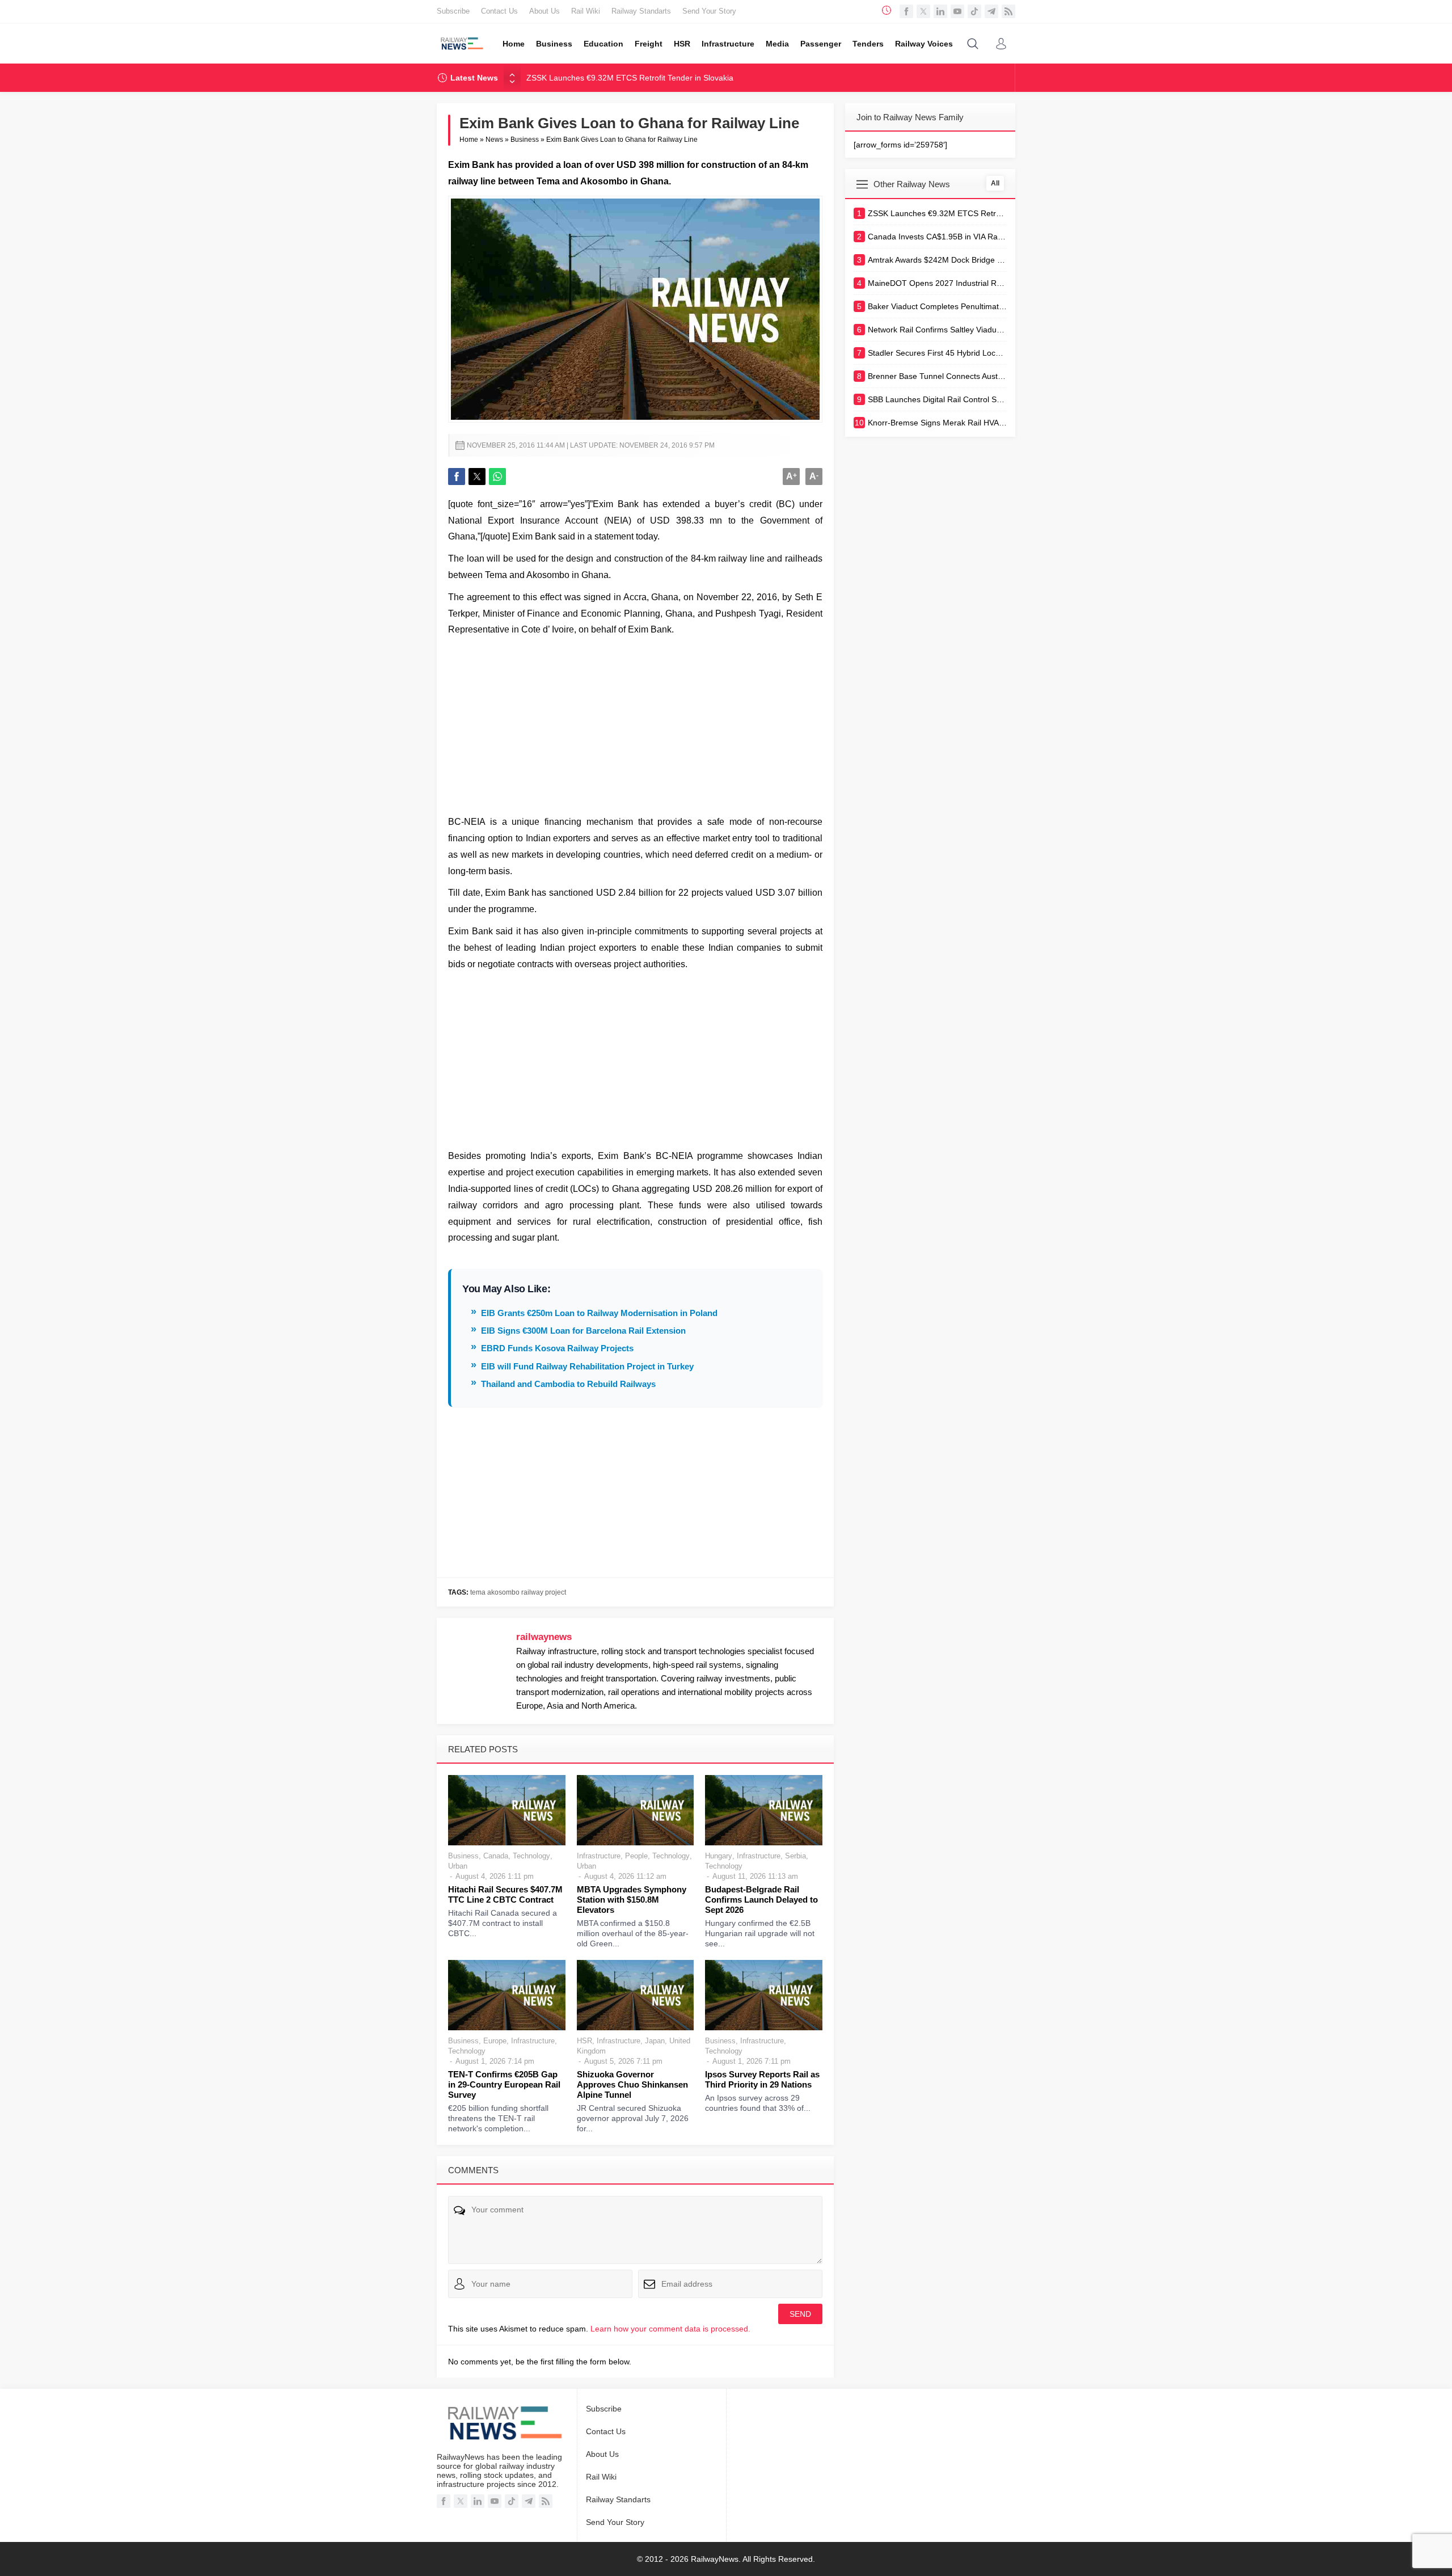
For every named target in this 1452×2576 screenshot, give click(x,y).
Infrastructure (599, 1856)
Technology (531, 1856)
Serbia (795, 1856)
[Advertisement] (635, 723)
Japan (655, 2041)
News (494, 140)
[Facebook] (906, 11)
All (995, 183)
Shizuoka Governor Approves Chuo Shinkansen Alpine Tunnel (632, 2084)
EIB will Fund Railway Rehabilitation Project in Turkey (587, 1366)
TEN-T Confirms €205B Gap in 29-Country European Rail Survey (504, 2084)
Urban (458, 1866)
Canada (496, 1856)
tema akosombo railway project (518, 1592)
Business (525, 140)
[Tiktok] (974, 11)
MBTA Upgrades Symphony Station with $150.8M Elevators (632, 1900)
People (636, 1856)
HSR (584, 2041)
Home (469, 140)
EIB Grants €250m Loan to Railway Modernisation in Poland (599, 1313)
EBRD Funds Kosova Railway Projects (557, 1348)
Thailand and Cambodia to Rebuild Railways (568, 1384)
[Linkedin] (940, 11)
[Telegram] (991, 11)
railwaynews (544, 1637)
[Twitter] (923, 11)
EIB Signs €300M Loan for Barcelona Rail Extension (583, 1331)
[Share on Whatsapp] (497, 477)
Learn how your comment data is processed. (670, 2329)
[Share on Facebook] (457, 477)
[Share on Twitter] (477, 477)
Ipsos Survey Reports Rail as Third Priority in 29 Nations (762, 2079)
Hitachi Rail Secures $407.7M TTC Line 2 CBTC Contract (505, 1894)
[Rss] (1008, 11)
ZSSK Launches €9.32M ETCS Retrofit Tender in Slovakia (630, 78)
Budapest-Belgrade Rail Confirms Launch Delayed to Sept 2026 (761, 1900)
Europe (495, 2041)
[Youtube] (957, 11)
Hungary (719, 1856)
